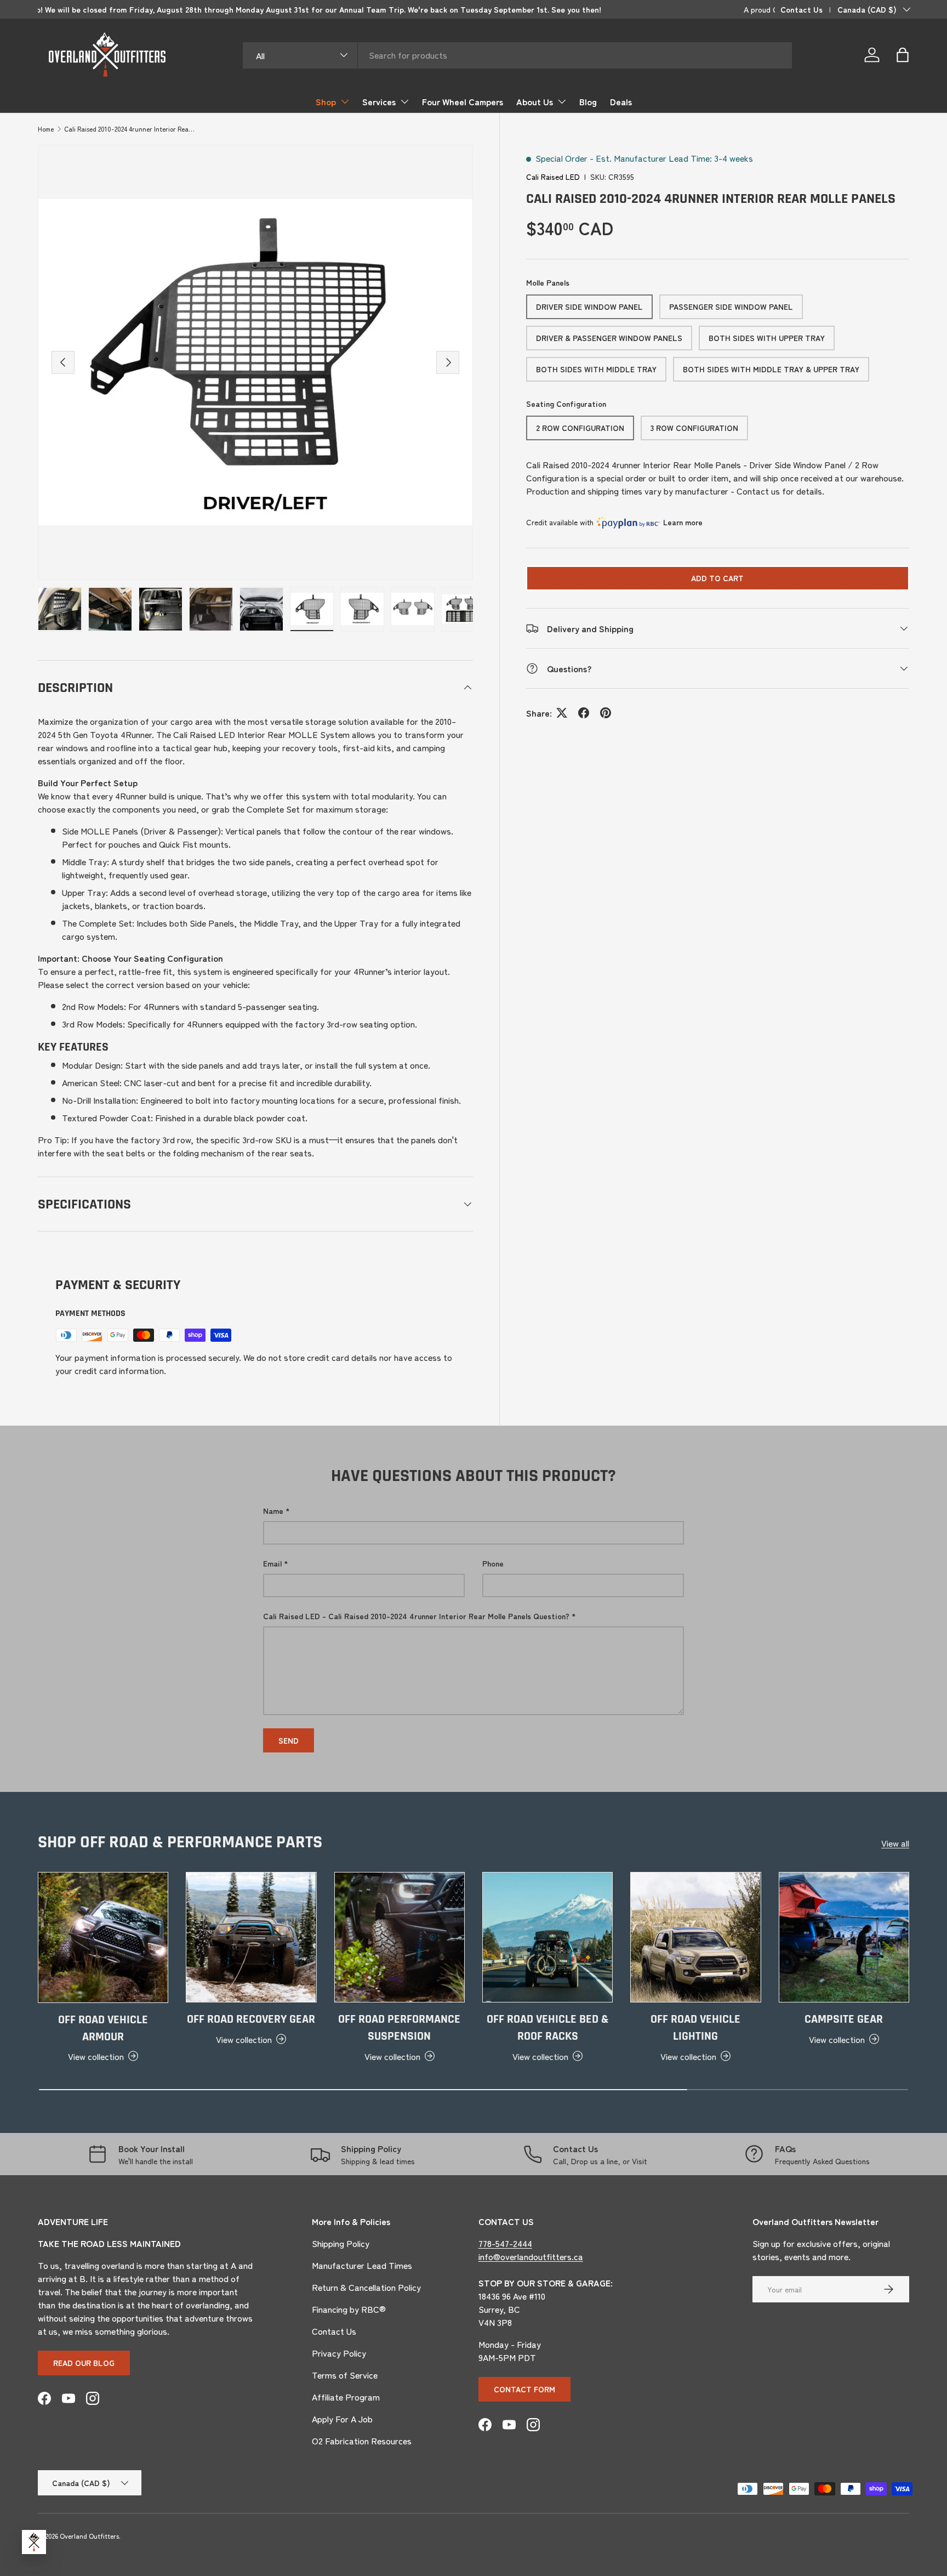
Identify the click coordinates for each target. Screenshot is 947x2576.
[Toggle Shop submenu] (345, 101)
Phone (493, 1563)
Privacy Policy (339, 2353)
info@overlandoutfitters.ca (531, 2256)
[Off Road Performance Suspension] (400, 1937)
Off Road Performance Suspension (399, 2028)
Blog (588, 101)
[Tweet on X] (562, 713)
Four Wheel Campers (463, 101)
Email (272, 1563)
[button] (903, 55)
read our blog (84, 2363)
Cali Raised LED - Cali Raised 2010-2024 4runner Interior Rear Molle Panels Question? (416, 1616)
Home (46, 129)
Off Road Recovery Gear (251, 2019)
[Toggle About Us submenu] (562, 101)
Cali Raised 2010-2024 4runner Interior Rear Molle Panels (130, 129)
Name (273, 1511)
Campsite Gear (844, 2019)
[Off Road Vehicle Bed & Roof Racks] (547, 1937)
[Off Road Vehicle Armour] (103, 1937)
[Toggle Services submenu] (404, 101)
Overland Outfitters (89, 2536)
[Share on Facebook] (584, 713)
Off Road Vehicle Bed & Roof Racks (548, 2028)
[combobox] (518, 55)
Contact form (524, 2389)
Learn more (683, 522)
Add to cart (717, 578)
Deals (621, 101)
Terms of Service (345, 2375)
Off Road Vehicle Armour (103, 2028)
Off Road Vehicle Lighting (695, 2028)
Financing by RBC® (349, 2309)
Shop (326, 101)
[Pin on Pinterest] (606, 713)
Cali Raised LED (553, 177)
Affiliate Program (346, 2397)
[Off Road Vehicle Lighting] (695, 1937)
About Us (535, 101)
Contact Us (801, 9)
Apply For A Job (342, 2419)
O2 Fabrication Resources (362, 2441)
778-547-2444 (505, 2243)
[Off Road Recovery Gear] (251, 1937)
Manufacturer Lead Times (362, 2265)
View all (895, 1843)
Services (379, 101)
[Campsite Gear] (844, 1937)
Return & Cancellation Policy (366, 2287)
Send (289, 1740)
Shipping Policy (341, 2243)
